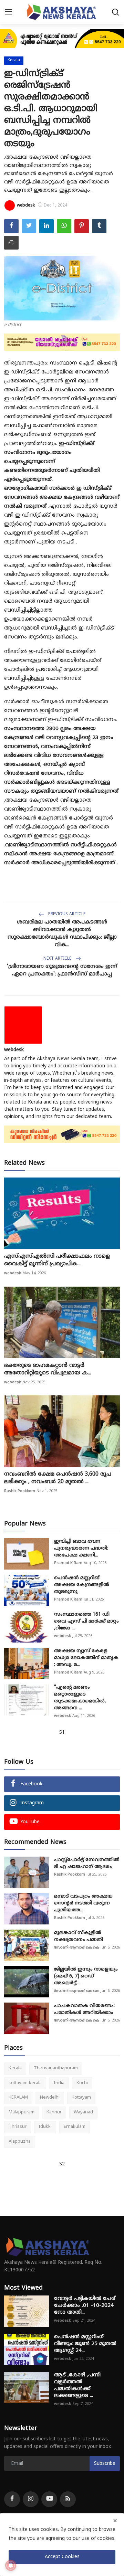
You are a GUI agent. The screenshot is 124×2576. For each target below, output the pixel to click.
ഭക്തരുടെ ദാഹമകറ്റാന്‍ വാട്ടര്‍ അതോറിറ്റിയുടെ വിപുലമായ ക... (48, 1369)
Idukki (45, 2127)
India (59, 2083)
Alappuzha (20, 2142)
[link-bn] (62, 39)
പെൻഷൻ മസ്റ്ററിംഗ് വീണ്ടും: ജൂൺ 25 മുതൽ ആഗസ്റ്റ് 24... (85, 2344)
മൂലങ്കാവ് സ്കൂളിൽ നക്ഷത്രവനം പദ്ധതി (79, 1936)
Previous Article (66, 914)
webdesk (14, 1050)
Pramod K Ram (68, 1563)
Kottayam (81, 2098)
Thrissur (18, 2127)
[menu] (9, 12)
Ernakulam (75, 2127)
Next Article (58, 959)
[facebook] (12, 2499)
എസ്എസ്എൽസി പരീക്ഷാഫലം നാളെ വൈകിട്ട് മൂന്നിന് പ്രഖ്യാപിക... (57, 1260)
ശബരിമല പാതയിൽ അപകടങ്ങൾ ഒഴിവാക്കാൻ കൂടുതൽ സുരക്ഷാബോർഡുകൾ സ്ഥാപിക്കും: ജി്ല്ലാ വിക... (62, 934)
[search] (115, 12)
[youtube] (49, 2499)
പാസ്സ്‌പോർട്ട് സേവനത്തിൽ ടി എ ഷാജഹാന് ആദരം (87, 1863)
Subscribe (105, 2464)
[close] (115, 2521)
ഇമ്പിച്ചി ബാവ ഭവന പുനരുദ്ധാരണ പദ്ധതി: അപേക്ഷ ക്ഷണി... (81, 1548)
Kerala (15, 2068)
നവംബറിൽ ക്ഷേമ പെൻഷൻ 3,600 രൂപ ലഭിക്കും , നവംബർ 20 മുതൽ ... (58, 1478)
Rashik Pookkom (20, 1491)
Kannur (54, 2112)
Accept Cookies (62, 2557)
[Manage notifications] (11, 2565)
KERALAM (18, 2098)
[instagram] (31, 2499)
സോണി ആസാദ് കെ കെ (77, 1947)
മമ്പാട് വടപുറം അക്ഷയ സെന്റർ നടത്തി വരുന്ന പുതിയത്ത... (83, 1903)
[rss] (68, 2499)
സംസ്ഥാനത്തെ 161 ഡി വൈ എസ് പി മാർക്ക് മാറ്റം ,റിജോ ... (86, 1621)
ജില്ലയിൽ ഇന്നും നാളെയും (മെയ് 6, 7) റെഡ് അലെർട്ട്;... (86, 1976)
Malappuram (22, 2112)
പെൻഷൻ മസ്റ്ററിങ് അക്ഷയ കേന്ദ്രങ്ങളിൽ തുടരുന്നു (82, 1585)
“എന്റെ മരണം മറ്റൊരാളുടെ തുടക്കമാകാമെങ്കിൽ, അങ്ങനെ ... (80, 1698)
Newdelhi (50, 2098)
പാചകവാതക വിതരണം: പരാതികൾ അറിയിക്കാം (84, 2009)
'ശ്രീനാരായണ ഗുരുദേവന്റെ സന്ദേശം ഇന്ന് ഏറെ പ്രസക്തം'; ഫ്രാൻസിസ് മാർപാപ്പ (62, 970)
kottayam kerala (25, 2083)
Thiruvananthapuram (56, 2068)
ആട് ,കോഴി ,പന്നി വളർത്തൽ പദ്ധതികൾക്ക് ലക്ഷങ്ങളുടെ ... (77, 2385)
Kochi (82, 2083)
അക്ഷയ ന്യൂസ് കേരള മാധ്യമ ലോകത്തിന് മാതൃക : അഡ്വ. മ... (86, 1658)
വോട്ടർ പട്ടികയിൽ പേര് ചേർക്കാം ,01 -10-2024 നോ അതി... (85, 2306)
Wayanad (83, 2112)
